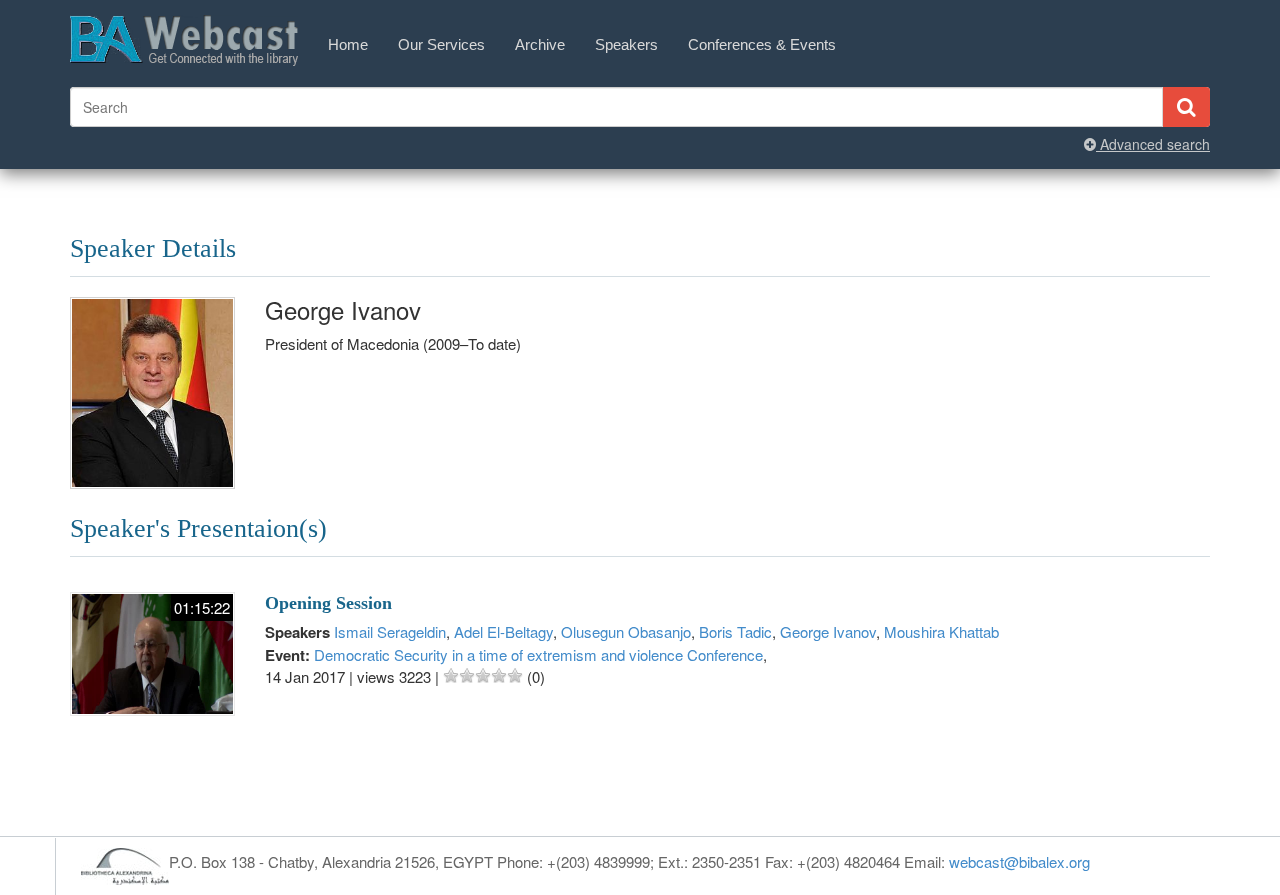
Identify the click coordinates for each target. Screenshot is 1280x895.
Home (348, 44)
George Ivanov (828, 631)
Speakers (626, 44)
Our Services (441, 44)
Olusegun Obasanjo (626, 631)
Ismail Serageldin (390, 631)
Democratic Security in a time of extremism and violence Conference (538, 654)
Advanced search (1153, 144)
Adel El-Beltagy (503, 631)
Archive (540, 44)
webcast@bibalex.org (1019, 861)
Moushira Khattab (941, 631)
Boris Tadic (735, 631)
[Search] (1186, 107)
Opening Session (328, 603)
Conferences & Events (762, 44)
